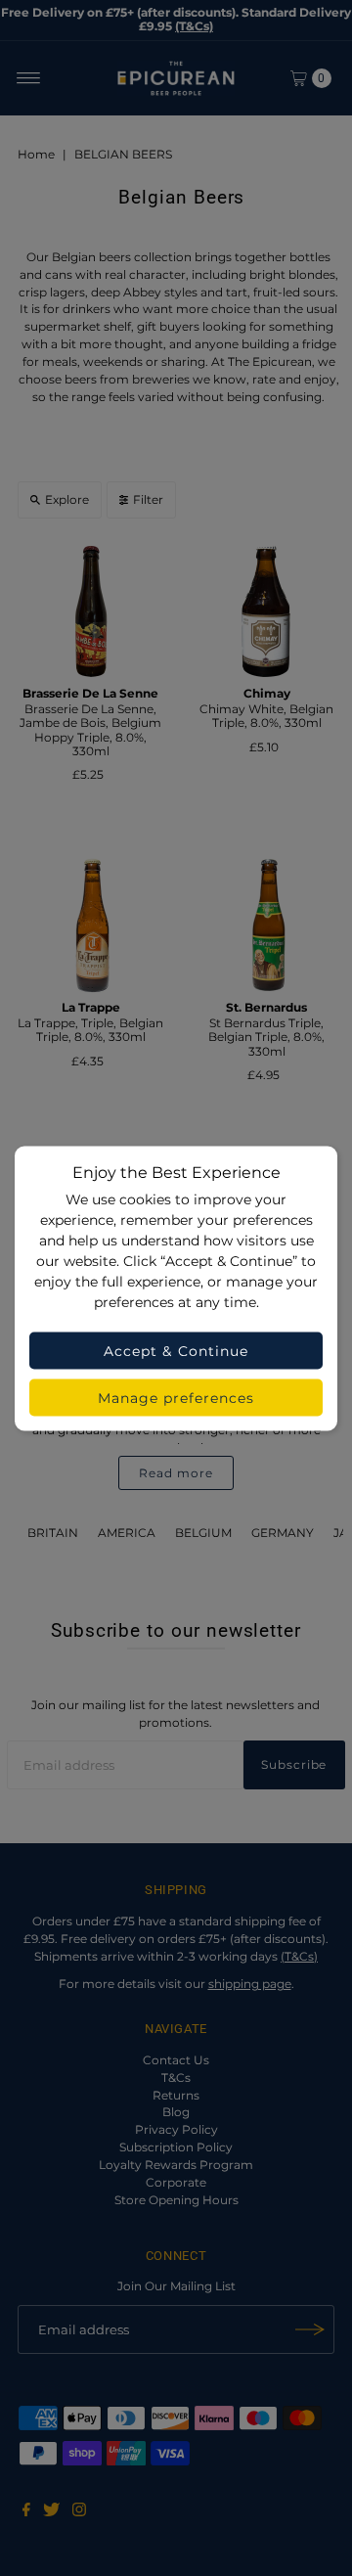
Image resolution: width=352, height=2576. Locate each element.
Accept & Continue (176, 1350)
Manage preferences (176, 1397)
